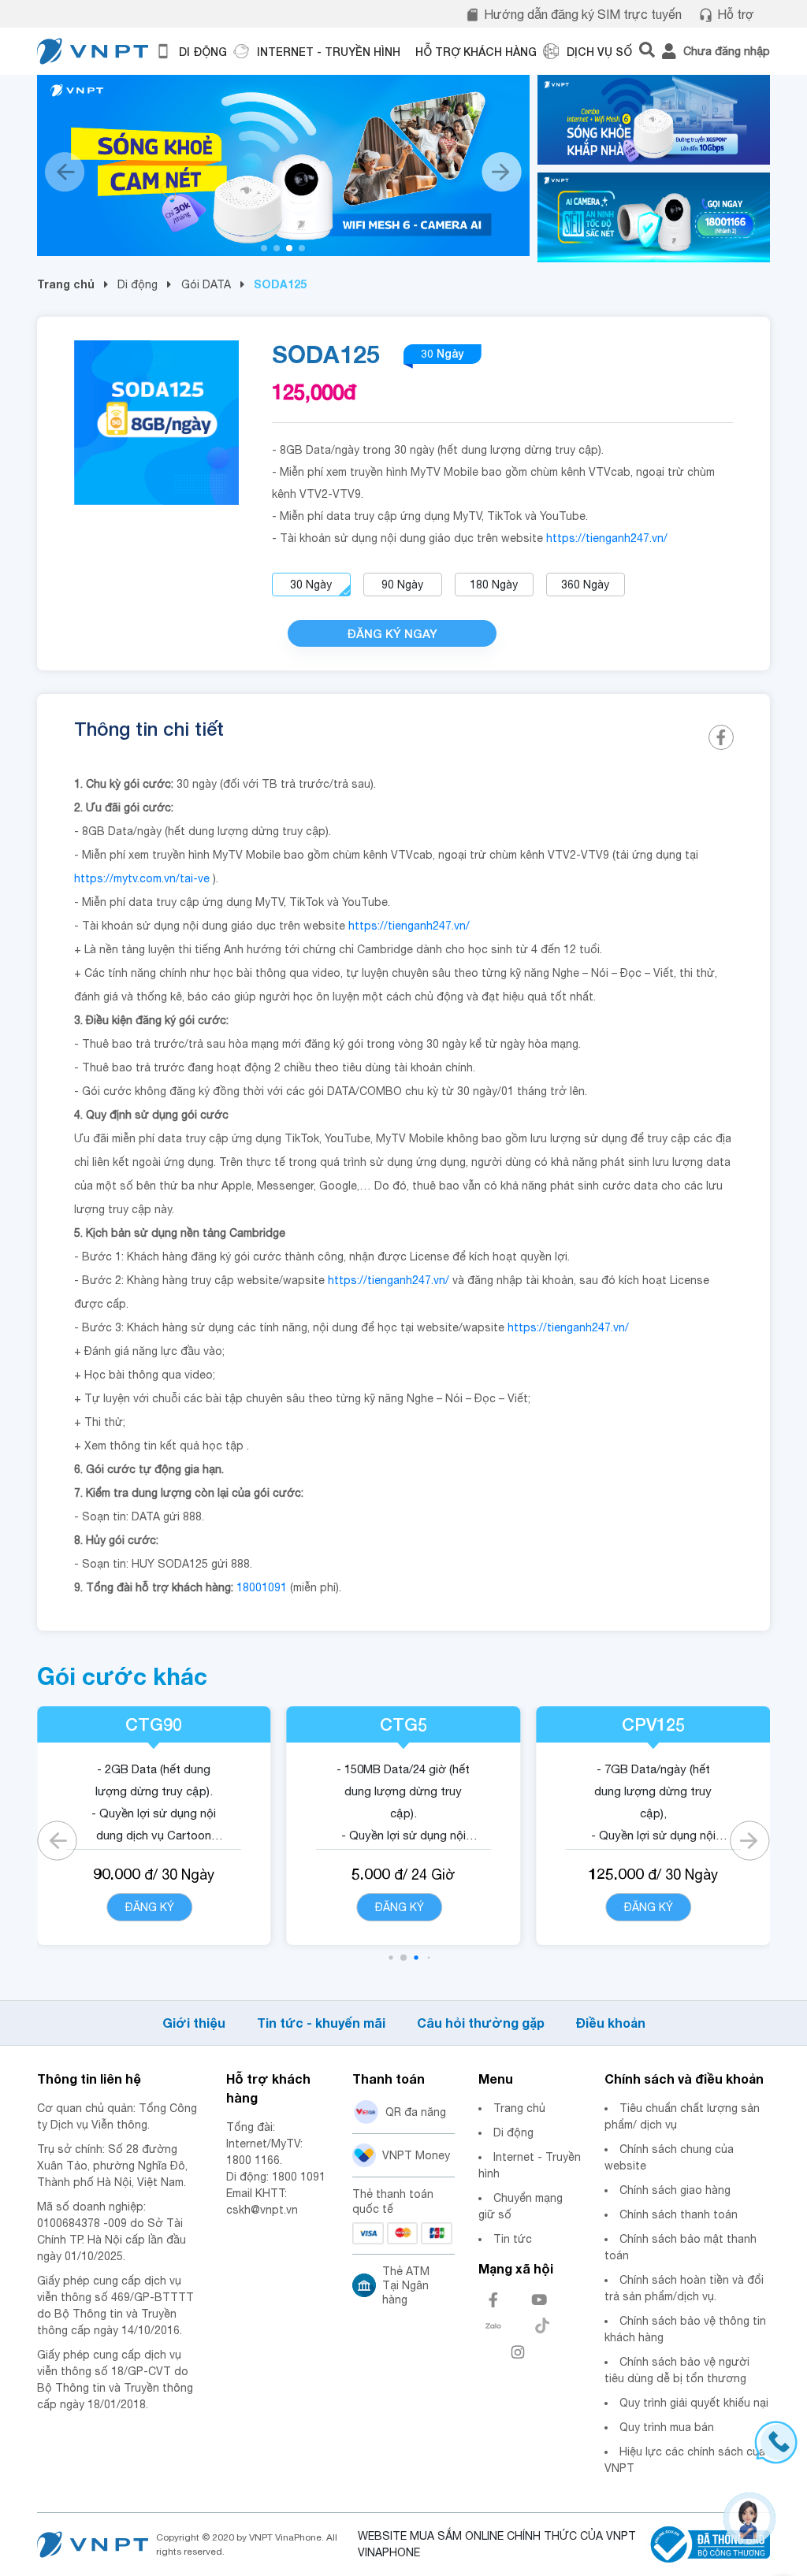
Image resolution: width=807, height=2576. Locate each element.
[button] (264, 248)
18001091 (262, 1587)
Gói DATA (206, 284)
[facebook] (721, 737)
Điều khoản (611, 2023)
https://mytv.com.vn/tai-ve (142, 878)
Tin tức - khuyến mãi (321, 2023)
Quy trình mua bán (667, 2427)
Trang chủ (66, 284)
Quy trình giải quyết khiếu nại (694, 2403)
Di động (138, 284)
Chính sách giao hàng (675, 2190)
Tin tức (513, 2239)
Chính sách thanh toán (679, 2214)
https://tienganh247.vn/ (607, 538)
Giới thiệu (194, 2023)
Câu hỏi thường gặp (481, 2023)
